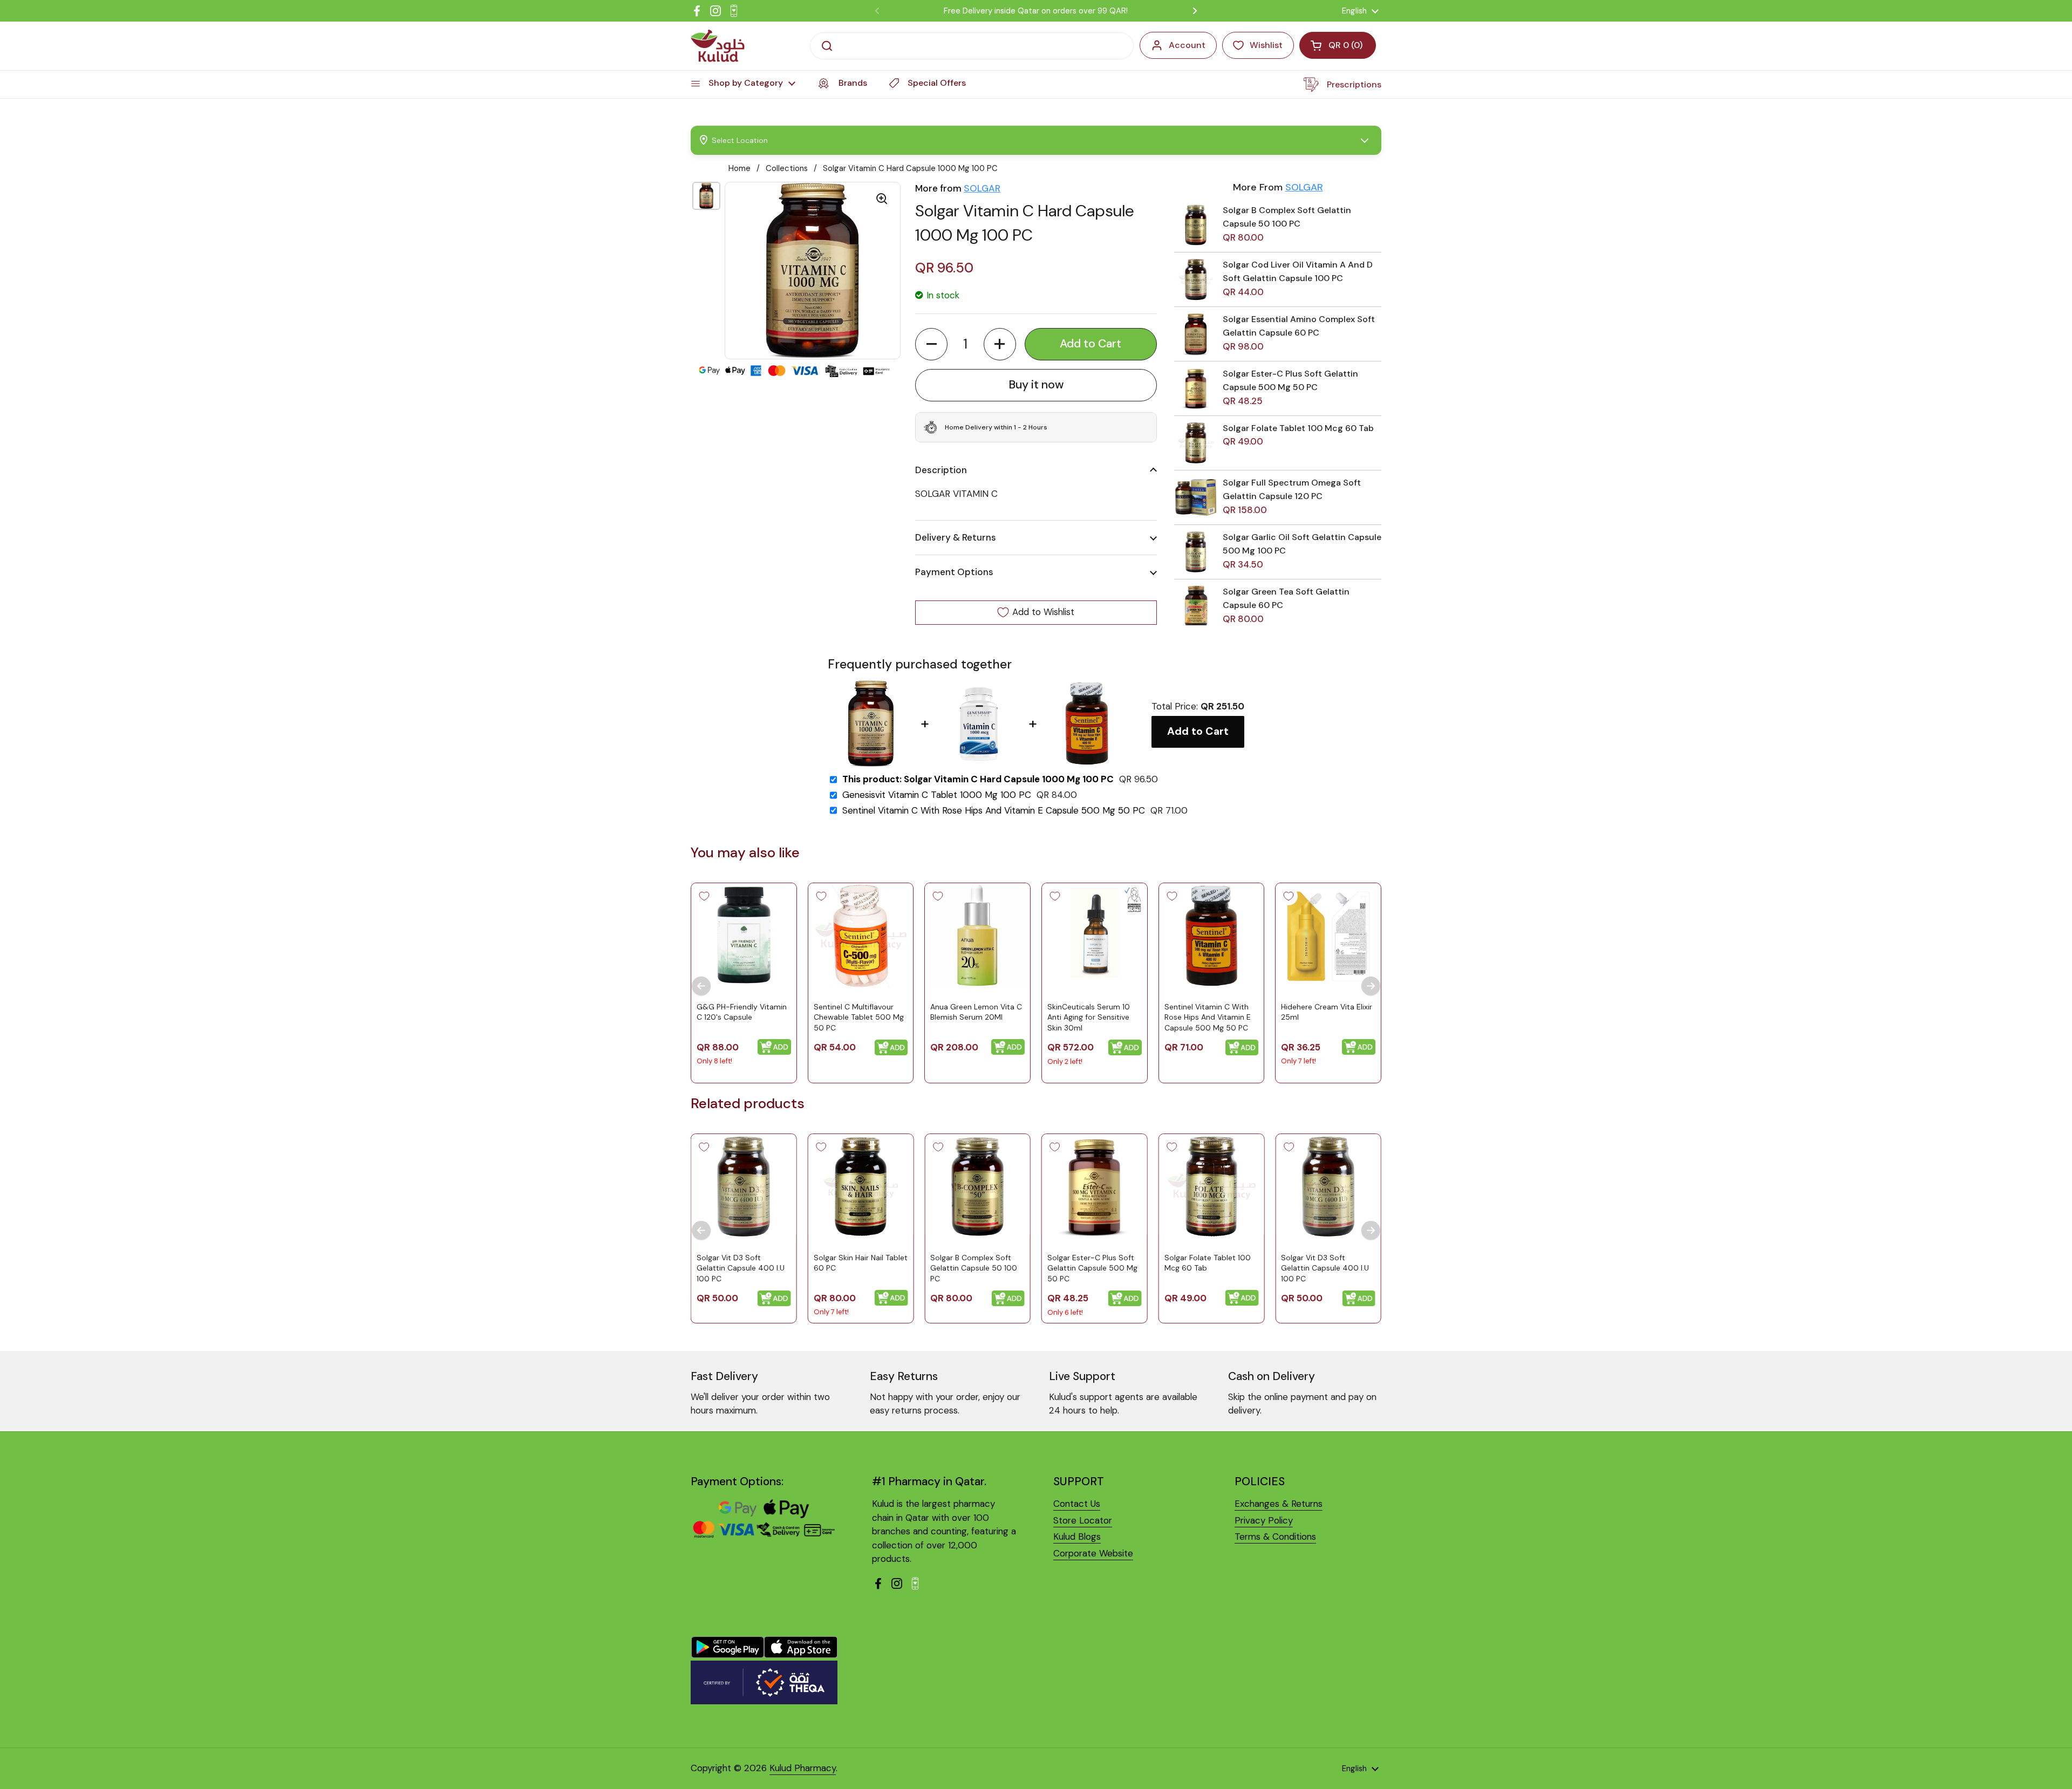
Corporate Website (1093, 1553)
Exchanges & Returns (1279, 1504)
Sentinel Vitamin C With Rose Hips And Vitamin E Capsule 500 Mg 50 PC (994, 811)
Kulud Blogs (1077, 1537)
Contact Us (1077, 1504)
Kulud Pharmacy (803, 1768)
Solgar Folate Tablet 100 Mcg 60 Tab (1298, 428)
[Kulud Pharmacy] (718, 46)
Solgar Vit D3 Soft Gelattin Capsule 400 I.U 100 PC (741, 1268)
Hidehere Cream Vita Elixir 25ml (1327, 1012)
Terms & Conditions (1275, 1537)
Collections (787, 168)
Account (1187, 45)
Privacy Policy (1264, 1520)
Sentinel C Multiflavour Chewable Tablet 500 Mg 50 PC (859, 1017)
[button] (931, 344)
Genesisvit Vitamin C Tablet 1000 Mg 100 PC (937, 795)
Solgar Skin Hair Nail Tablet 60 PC (861, 1263)
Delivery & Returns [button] (956, 537)
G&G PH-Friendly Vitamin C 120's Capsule (742, 1012)
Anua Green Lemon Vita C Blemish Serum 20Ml (976, 1012)
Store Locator (1083, 1520)
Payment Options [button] (954, 572)
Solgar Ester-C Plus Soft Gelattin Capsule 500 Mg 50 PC (1092, 1268)
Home (739, 168)
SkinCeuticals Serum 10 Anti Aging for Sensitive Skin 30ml (1089, 1017)
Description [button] (941, 470)
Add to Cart (1198, 731)
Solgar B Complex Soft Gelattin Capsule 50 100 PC (974, 1268)
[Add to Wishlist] (704, 896)
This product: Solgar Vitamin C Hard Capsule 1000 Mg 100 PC (978, 779)
